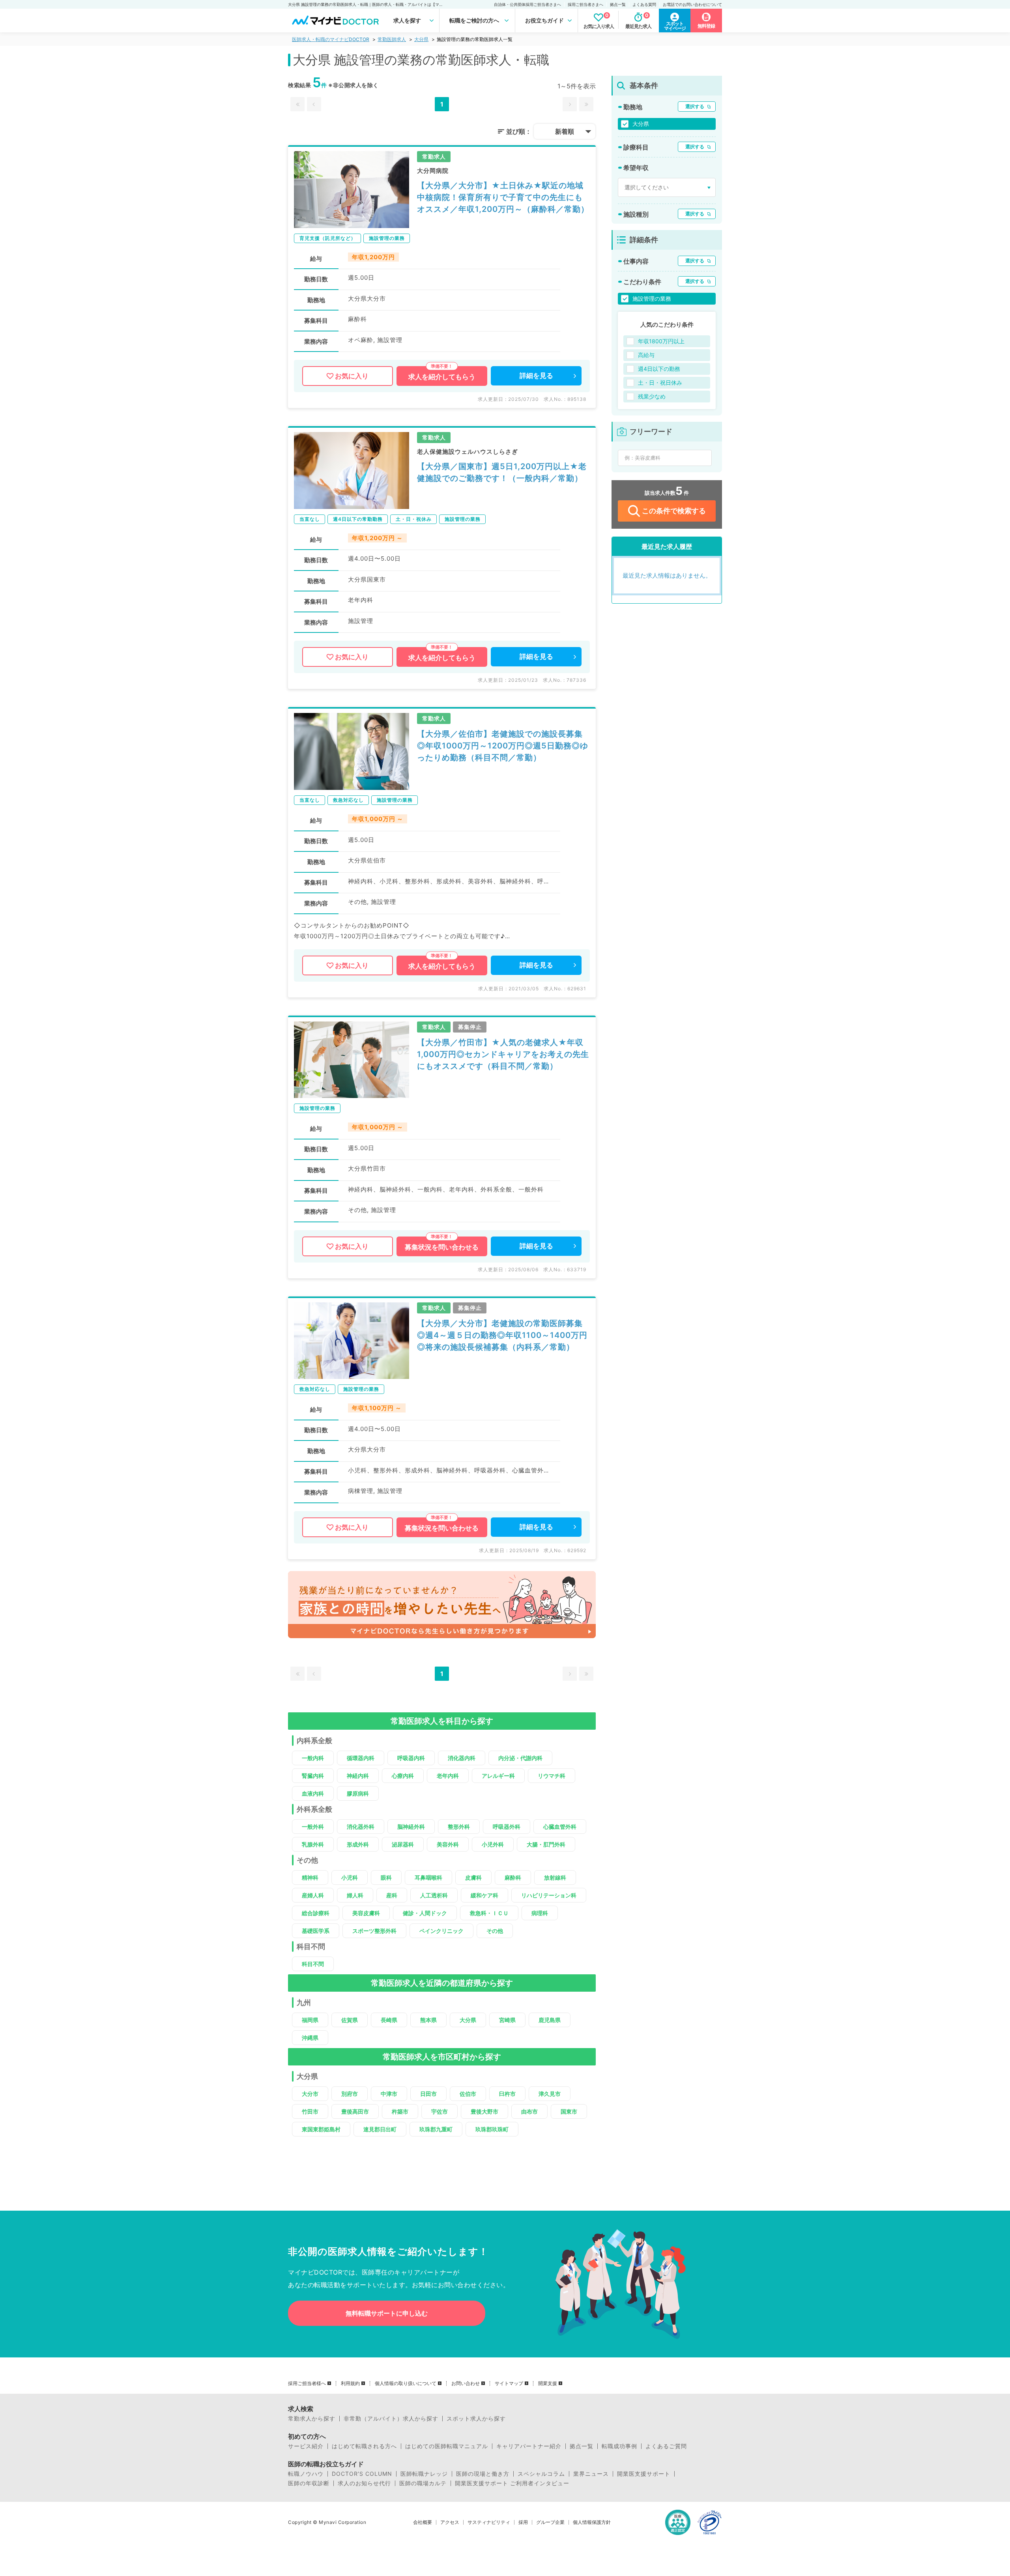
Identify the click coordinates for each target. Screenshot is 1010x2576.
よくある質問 (644, 4)
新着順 (565, 131)
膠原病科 (358, 1793)
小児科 (350, 1877)
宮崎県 (507, 2020)
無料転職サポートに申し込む (387, 2313)
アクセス (450, 2522)
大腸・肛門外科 (546, 1844)
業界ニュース (591, 2474)
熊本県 (428, 2020)
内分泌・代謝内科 (520, 1758)
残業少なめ (652, 396)
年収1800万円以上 (661, 341)
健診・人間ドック (425, 1913)
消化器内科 (462, 1758)
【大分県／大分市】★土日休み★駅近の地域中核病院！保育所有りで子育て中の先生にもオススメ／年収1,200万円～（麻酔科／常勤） (503, 197)
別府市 (350, 2094)
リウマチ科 (552, 1776)
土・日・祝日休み (660, 383)
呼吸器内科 (411, 1758)
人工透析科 (434, 1895)
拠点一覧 (618, 4)
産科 (392, 1895)
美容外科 (448, 1844)
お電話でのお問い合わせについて (692, 4)
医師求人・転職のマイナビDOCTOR (331, 39)
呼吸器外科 (507, 1827)
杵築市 (400, 2111)
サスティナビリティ (489, 2522)
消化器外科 (361, 1827)
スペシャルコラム (541, 2474)
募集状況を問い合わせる (442, 1247)
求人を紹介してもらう (442, 377)
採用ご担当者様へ (307, 2383)
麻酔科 (513, 1877)
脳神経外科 (411, 1827)
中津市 (389, 2094)
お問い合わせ (466, 2383)
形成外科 (358, 1844)
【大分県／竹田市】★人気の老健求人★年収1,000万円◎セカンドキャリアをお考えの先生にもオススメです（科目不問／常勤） (503, 1054)
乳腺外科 (313, 1844)
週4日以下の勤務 (659, 369)
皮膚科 (473, 1877)
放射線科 (555, 1877)
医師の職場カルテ (423, 2483)
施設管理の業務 (652, 298)
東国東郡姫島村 (321, 2129)
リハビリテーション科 (549, 1895)
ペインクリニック (441, 1931)
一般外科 (313, 1827)
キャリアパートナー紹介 (529, 2446)
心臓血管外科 (560, 1827)
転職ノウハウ (306, 2474)
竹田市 (310, 2111)
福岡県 (310, 2020)
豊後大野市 (484, 2111)
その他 (495, 1931)
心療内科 (403, 1776)
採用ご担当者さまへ (585, 4)
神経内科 (358, 1776)
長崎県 (389, 2020)
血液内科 (313, 1793)
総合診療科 (316, 1913)
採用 (523, 2522)
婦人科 (355, 1895)
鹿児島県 (550, 2020)
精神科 (310, 1877)
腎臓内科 (313, 1776)
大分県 (421, 39)
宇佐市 (440, 2111)
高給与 (646, 355)
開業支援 (548, 2383)
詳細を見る (536, 376)
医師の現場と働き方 (483, 2474)
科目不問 (313, 1964)
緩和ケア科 (484, 1895)
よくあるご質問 (666, 2446)
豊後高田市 (355, 2111)
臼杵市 (507, 2094)
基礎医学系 (316, 1931)
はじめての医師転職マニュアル (447, 2446)
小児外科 (493, 1844)
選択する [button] (695, 106)
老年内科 (448, 1776)
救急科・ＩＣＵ (489, 1913)
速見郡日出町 (380, 2129)
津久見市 (550, 2094)
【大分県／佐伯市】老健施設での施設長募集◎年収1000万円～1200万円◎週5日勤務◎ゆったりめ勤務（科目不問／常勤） (503, 746)
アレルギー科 (498, 1776)
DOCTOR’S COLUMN (362, 2474)
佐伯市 (468, 2094)
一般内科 (313, 1758)
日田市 (428, 2094)
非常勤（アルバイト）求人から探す (391, 2419)
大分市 (310, 2094)
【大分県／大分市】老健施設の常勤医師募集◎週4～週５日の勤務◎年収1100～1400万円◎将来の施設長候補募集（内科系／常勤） (502, 1335)
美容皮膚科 (366, 1913)
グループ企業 (550, 2522)
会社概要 (423, 2522)
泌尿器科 (403, 1844)
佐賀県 (350, 2020)
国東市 (569, 2111)
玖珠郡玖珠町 (492, 2129)
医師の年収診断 (309, 2483)
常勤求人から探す (312, 2419)
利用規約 (350, 2383)
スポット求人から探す (476, 2419)
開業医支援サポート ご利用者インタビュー (512, 2483)
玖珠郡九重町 (436, 2129)
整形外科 (459, 1827)
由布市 (529, 2111)
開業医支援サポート (644, 2474)
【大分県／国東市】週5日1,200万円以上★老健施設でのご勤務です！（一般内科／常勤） (502, 472)
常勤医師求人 (392, 39)
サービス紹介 (306, 2446)
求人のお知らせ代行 (364, 2483)
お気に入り (352, 376)
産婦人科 (313, 1895)
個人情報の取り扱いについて (406, 2383)
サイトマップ (509, 2383)
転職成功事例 (619, 2446)
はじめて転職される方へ (364, 2446)
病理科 (540, 1913)
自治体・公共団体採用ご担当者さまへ (527, 4)
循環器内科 (361, 1758)
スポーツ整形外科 (374, 1931)
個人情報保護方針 (592, 2522)
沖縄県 (310, 2038)
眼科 (386, 1877)
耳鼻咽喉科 (428, 1877)
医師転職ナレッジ (424, 2474)
